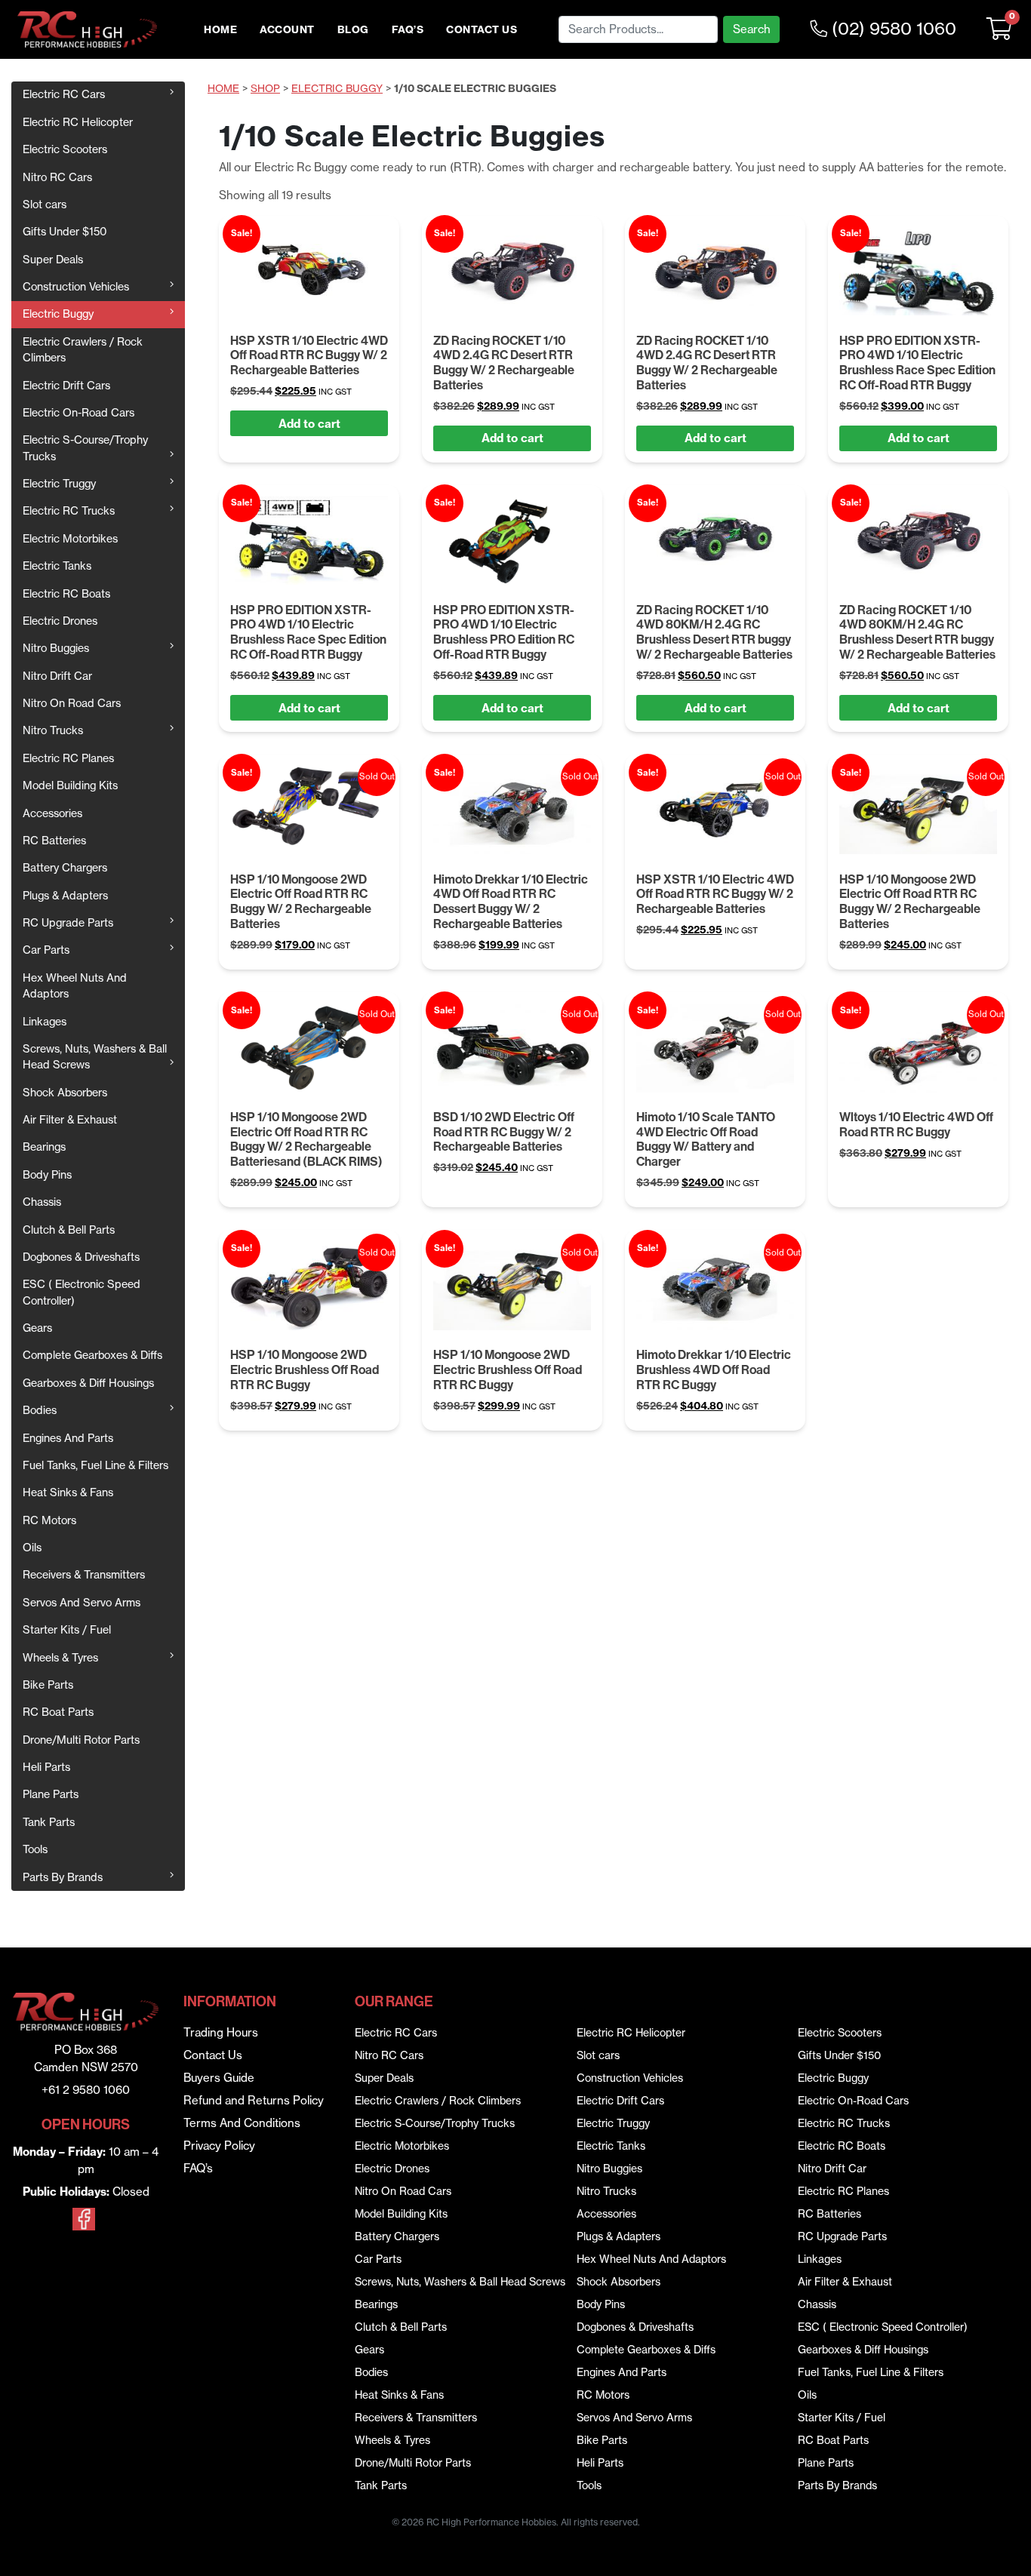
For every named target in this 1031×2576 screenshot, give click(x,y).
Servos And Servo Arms (82, 1603)
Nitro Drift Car (57, 676)
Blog (353, 30)
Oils (32, 1548)
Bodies (40, 1410)
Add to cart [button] (309, 424)
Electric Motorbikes (70, 539)
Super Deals (53, 260)
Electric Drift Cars (66, 386)
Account (287, 30)
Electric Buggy (58, 314)
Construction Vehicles (76, 287)
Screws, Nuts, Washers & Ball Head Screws (95, 1057)
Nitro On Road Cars (72, 703)
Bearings (44, 1147)
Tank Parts (49, 1822)
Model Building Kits (70, 785)
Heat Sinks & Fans (68, 1492)
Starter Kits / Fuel (67, 1630)
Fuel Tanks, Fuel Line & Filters (95, 1465)
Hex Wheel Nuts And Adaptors (75, 986)
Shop (265, 89)
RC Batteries (54, 841)
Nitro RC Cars (57, 177)
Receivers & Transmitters (84, 1575)
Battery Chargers (65, 868)
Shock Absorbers (65, 1093)
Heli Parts (46, 1767)
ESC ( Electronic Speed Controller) (82, 1292)
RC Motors (49, 1520)
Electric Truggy (59, 484)
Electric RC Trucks (69, 511)
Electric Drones (60, 621)
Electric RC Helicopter (78, 122)
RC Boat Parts (58, 1712)
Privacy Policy (219, 2146)
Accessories (52, 813)
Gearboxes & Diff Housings (88, 1383)
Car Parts (46, 950)
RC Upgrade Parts (68, 923)
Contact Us (482, 30)
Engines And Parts (68, 1438)
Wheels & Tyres (60, 1658)
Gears (37, 1328)
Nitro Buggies (56, 648)
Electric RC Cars (64, 94)
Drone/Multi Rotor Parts (81, 1740)
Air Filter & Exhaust (70, 1120)
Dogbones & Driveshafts (81, 1257)
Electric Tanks (57, 566)
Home (220, 30)
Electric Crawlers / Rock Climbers (83, 350)
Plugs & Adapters (65, 896)
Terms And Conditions (242, 2123)
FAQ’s (408, 30)
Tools (35, 1849)
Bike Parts (48, 1685)
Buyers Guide (219, 2078)
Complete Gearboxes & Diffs (92, 1355)
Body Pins (47, 1175)
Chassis (42, 1202)
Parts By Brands (63, 1877)
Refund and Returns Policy (254, 2100)
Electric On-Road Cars (78, 413)
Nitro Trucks (53, 730)
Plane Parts (51, 1794)
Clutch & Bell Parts (69, 1230)
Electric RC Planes (68, 758)
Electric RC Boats (66, 594)
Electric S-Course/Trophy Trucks (85, 448)
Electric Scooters (65, 149)
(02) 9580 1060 (892, 29)
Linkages (45, 1022)
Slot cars (45, 204)
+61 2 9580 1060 (86, 2090)
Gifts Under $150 (65, 232)
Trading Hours (221, 2032)
